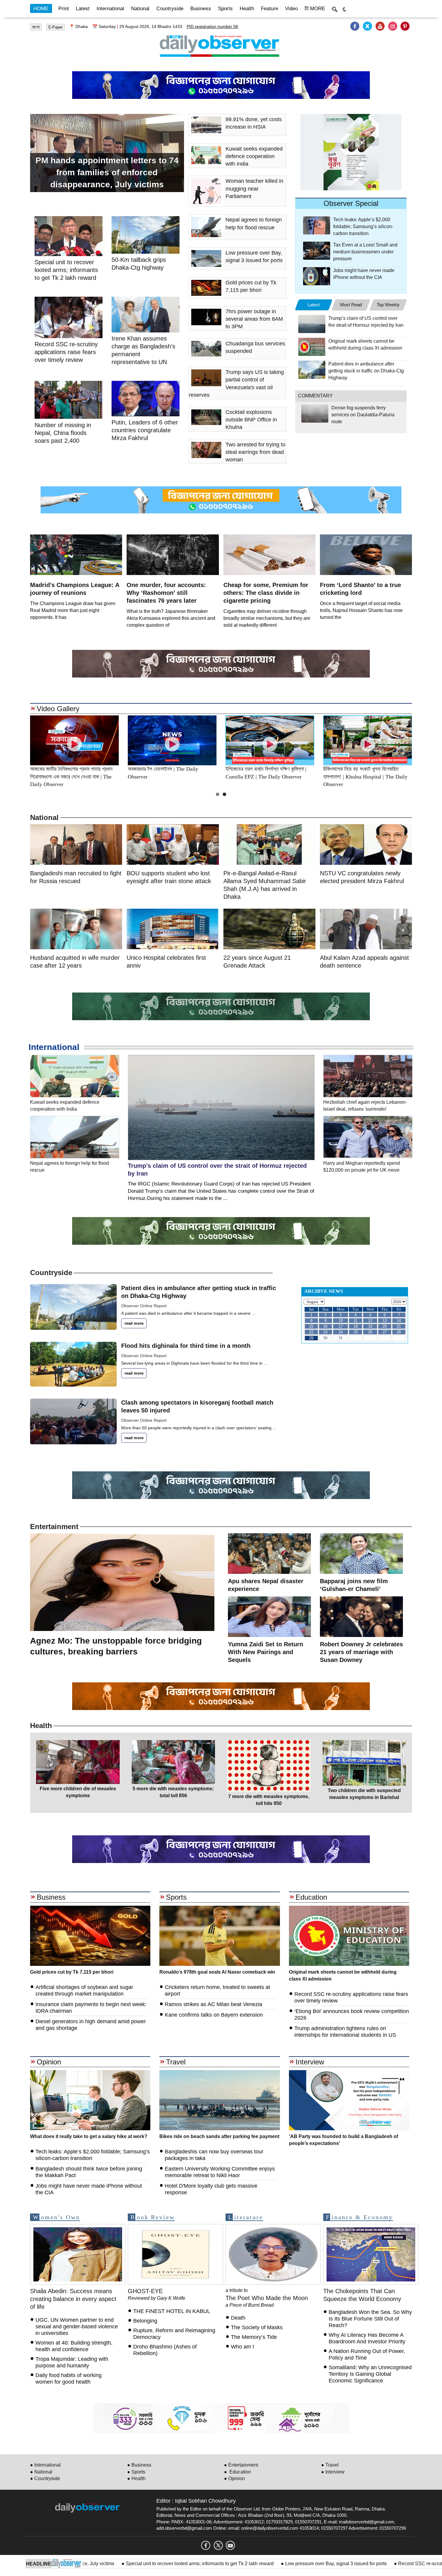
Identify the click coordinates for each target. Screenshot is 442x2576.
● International (45, 2465)
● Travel (330, 2465)
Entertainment (54, 1527)
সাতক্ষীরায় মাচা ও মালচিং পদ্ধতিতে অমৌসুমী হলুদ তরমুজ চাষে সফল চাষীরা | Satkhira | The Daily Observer (368, 777)
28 (399, 1332)
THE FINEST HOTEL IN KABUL (172, 2311)
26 (370, 1332)
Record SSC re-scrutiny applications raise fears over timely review (66, 352)
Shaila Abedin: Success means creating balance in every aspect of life (73, 2299)
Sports (225, 9)
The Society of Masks (257, 2327)
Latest (83, 9)
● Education (238, 2472)
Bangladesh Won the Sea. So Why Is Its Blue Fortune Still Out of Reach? (370, 2319)
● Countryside (45, 2478)
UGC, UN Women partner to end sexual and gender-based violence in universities (77, 2327)
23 (325, 1332)
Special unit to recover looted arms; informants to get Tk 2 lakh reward (115, 2564)
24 (341, 1332)
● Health (136, 2478)
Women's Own (56, 2217)
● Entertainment (241, 2465)
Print (64, 9)
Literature (246, 2217)
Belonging (146, 2321)
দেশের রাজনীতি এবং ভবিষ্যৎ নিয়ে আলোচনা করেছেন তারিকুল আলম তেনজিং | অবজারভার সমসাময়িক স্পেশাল (74, 777)
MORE (317, 9)
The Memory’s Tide (254, 2337)
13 (385, 1321)
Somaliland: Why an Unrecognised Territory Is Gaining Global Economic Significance (370, 2374)
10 (341, 1321)
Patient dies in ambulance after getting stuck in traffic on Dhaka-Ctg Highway (366, 371)
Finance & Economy (359, 2217)
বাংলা (36, 27)
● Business (139, 2465)
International (110, 9)
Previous (17, 740)
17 (341, 1326)
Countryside (170, 9)
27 (385, 1332)
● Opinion (235, 2478)
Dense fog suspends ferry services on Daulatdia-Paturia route (363, 415)
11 (356, 1321)
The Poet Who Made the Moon (267, 2298)
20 (385, 1326)
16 (325, 1326)
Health (247, 9)
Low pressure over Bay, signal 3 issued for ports (251, 2564)
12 (370, 1321)
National (140, 9)
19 (370, 1326)
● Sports (136, 2472)
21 (399, 1326)
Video (291, 9)
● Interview (333, 2472)
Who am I (242, 2347)
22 (311, 1332)
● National (41, 2472)
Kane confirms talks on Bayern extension (214, 2015)
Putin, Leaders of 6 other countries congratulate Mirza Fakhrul (145, 430)
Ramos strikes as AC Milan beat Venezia (213, 2004)
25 (356, 1332)
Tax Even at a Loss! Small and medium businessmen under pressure (365, 252)
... (253, 1313)
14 (399, 1321)
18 (356, 1326)
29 (311, 1338)
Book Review (153, 2217)
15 (311, 1326)
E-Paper (55, 27)
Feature (270, 9)
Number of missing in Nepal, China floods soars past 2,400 (63, 433)
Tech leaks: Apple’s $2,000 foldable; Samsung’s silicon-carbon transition (363, 226)
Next (425, 740)
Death (238, 2318)
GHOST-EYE (145, 2291)
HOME (41, 9)
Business (201, 9)
